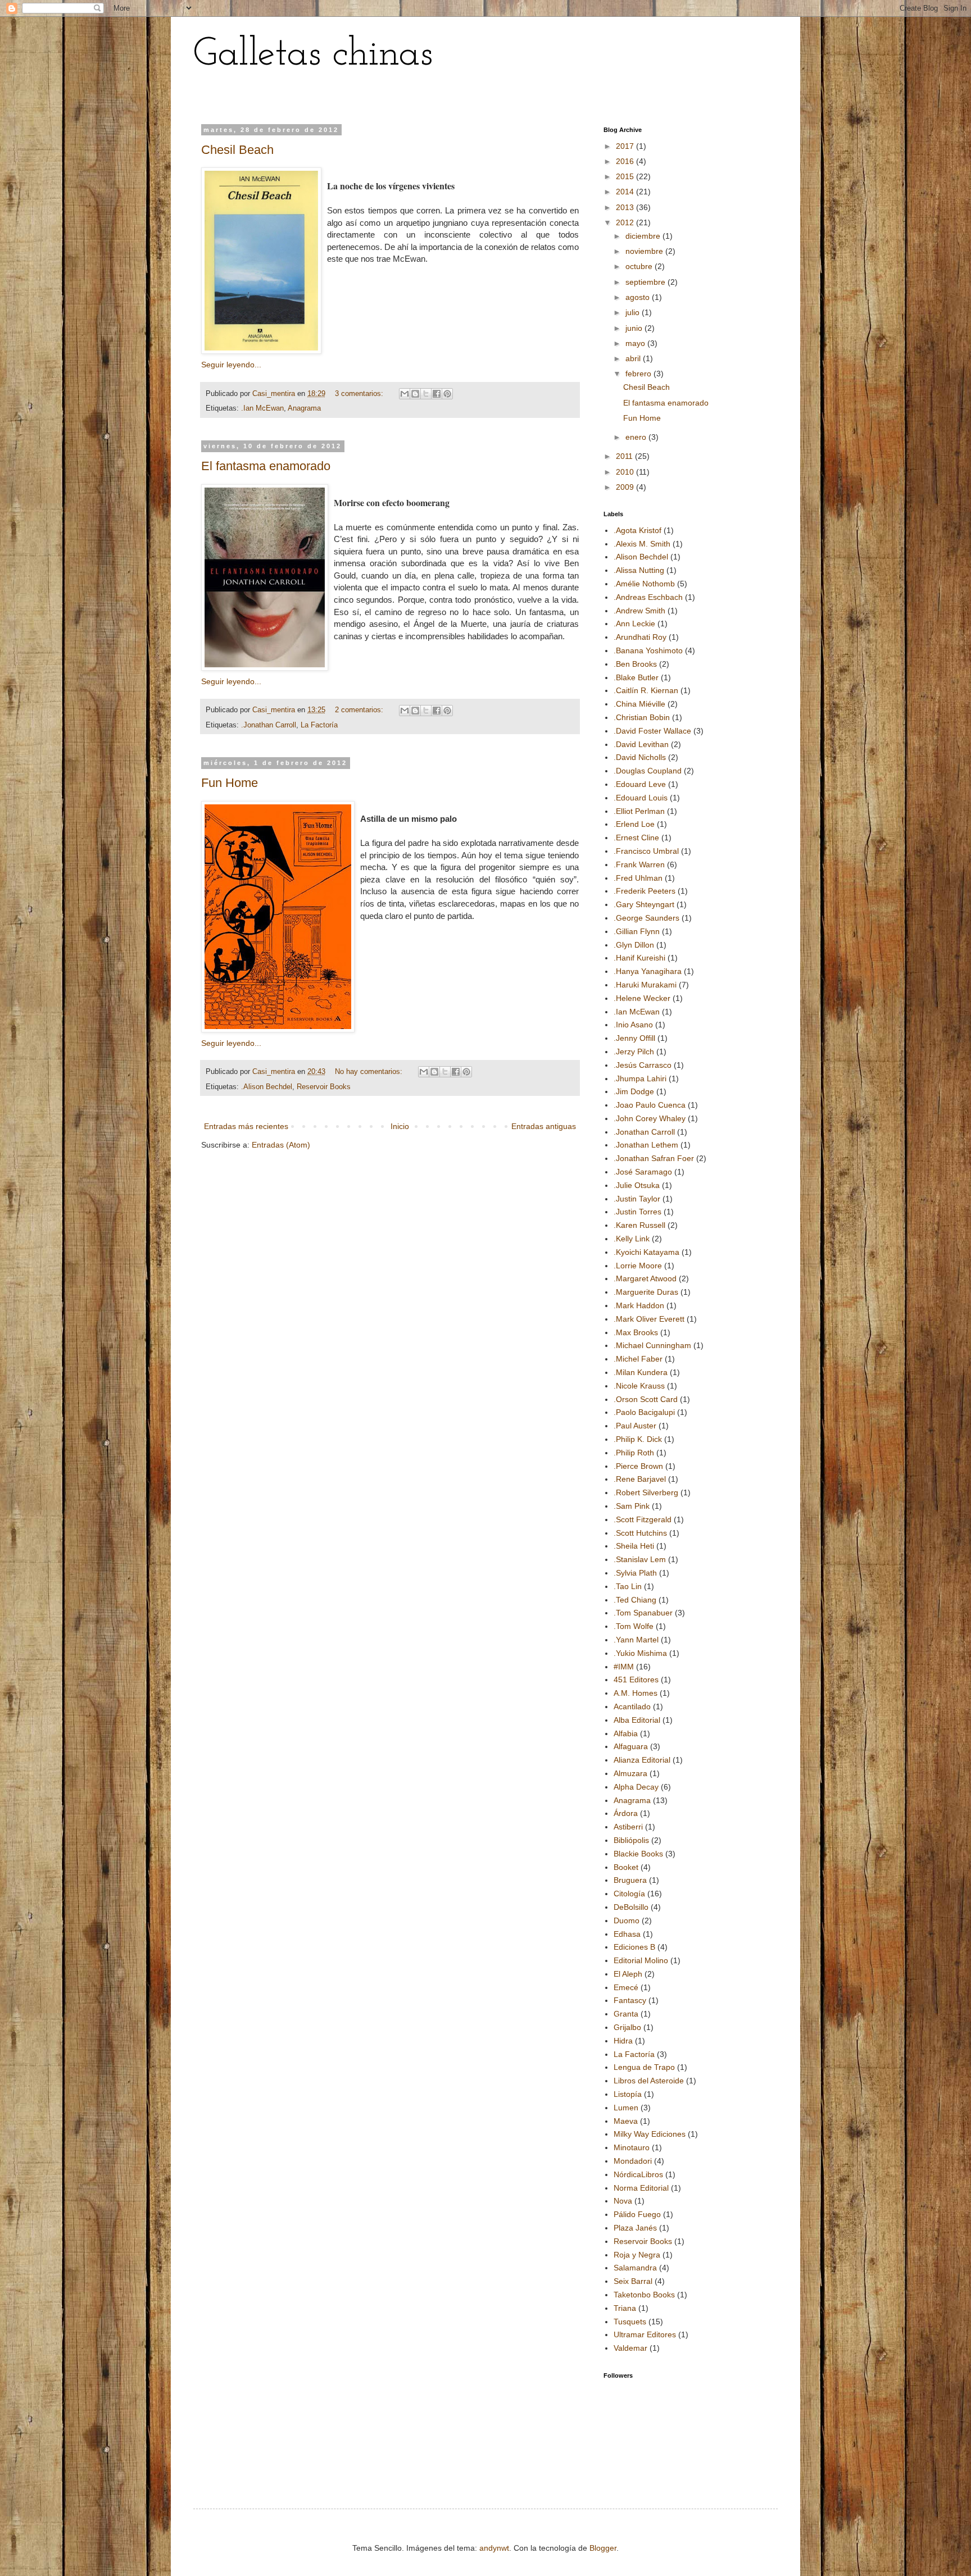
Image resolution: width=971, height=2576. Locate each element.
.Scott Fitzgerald (643, 1519)
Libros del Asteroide (649, 2081)
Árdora (626, 1813)
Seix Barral (633, 2281)
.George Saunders (646, 918)
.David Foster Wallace (652, 731)
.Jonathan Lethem (646, 1145)
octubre (640, 266)
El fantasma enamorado (266, 466)
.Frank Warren (639, 864)
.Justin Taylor (637, 1199)
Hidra (623, 2041)
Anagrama (304, 408)
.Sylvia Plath (635, 1573)
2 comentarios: (360, 710)
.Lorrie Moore (638, 1266)
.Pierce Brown (638, 1466)
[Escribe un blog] (415, 394)
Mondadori (633, 2161)
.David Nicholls (640, 757)
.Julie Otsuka (637, 1185)
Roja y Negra (637, 2255)
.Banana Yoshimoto (648, 650)
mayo (636, 343)
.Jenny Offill (634, 1038)
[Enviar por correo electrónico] (405, 394)
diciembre (644, 236)
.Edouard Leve (640, 784)
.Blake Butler (636, 677)
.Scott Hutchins (640, 1533)
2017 (626, 146)
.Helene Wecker (642, 998)
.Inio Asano (633, 1025)
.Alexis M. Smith (642, 544)
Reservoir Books (324, 1087)
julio (634, 312)
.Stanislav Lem (640, 1559)
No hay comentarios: (370, 1072)
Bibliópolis (631, 1840)
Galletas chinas (313, 55)
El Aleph (628, 1974)
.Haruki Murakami (645, 985)
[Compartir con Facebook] (437, 394)
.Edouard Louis (641, 798)
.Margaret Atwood (645, 1278)
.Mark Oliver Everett (649, 1319)
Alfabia (626, 1733)
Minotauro (632, 2147)
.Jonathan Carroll (269, 725)
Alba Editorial (637, 1720)
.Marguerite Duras (646, 1292)
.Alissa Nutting (639, 570)
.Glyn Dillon (634, 945)
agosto (639, 297)
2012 (626, 222)
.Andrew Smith (639, 611)
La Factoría (319, 725)
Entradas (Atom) (281, 1145)
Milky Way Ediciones (650, 2134)
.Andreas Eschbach (648, 597)
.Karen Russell (639, 1225)
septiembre (646, 282)
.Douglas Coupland (648, 771)
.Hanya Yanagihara (648, 971)
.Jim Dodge (634, 1091)
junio (635, 328)
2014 (626, 192)
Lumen (626, 2108)
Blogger (603, 2548)
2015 (626, 176)
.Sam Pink (632, 1506)
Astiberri (628, 1827)
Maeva (626, 2121)
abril (634, 358)
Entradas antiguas (544, 1126)
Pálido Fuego (637, 2214)
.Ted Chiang (635, 1600)
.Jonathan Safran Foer (654, 1158)
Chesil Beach (237, 150)
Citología (629, 1894)
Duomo (627, 1920)
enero (637, 437)
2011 (625, 456)
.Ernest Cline (636, 838)
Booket (626, 1867)
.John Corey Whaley (650, 1118)
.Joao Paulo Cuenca (650, 1105)
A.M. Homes (636, 1693)
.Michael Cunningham (652, 1345)
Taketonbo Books (644, 2295)
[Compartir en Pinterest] (447, 394)
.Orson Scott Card (646, 1399)
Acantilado (632, 1706)
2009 (626, 487)
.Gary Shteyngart (644, 904)
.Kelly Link (632, 1239)
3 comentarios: (360, 394)
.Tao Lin (628, 1586)
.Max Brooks (636, 1332)
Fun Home (230, 783)
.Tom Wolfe (634, 1626)
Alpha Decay (636, 1787)
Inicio (400, 1126)
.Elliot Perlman (639, 811)
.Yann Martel (636, 1640)
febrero (639, 374)
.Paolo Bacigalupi (644, 1412)
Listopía (628, 2094)
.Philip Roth (634, 1453)
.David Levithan (641, 744)
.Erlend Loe (634, 824)
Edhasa (627, 1934)
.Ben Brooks (635, 664)
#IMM (624, 1667)
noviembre (645, 251)
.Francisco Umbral (646, 851)
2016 (626, 161)
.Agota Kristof (637, 530)
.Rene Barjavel (640, 1479)
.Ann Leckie (634, 623)
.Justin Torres (637, 1212)
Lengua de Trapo (644, 2067)
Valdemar (630, 2348)
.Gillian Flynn (637, 931)
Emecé (626, 1987)
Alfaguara (631, 1746)
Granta (626, 2014)
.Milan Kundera (641, 1372)
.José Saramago (643, 1172)
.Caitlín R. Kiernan (646, 690)
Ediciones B (634, 1947)
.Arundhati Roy (640, 637)
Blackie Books (638, 1854)
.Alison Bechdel (267, 1087)
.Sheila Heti (634, 1546)
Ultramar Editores (645, 2334)
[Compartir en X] (426, 394)
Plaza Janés (635, 2228)
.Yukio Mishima (640, 1653)
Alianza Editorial (642, 1760)
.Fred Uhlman (638, 878)
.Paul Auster (635, 1426)
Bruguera (630, 1880)
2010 (626, 472)
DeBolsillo (631, 1907)
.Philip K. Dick (638, 1439)
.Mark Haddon (639, 1305)
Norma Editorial (641, 2188)
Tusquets (630, 2322)
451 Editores (636, 1680)
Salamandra (635, 2268)
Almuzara (630, 1773)
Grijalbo (627, 2027)
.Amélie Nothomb (644, 584)
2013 (626, 207)
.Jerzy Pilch (634, 1052)
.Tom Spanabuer (643, 1613)
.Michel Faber (638, 1359)
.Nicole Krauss (639, 1386)
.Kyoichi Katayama (646, 1252)
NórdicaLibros (638, 2174)
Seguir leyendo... (231, 365)
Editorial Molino (641, 1960)
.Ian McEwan (262, 408)
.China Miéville (639, 704)
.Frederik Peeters (645, 891)
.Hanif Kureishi (639, 958)
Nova (623, 2201)
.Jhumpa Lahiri (640, 1078)
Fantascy (630, 2000)
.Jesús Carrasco (643, 1065)
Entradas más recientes (246, 1126)
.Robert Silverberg (646, 1492)
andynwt (494, 2548)
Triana (625, 2308)
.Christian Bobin (642, 717)
